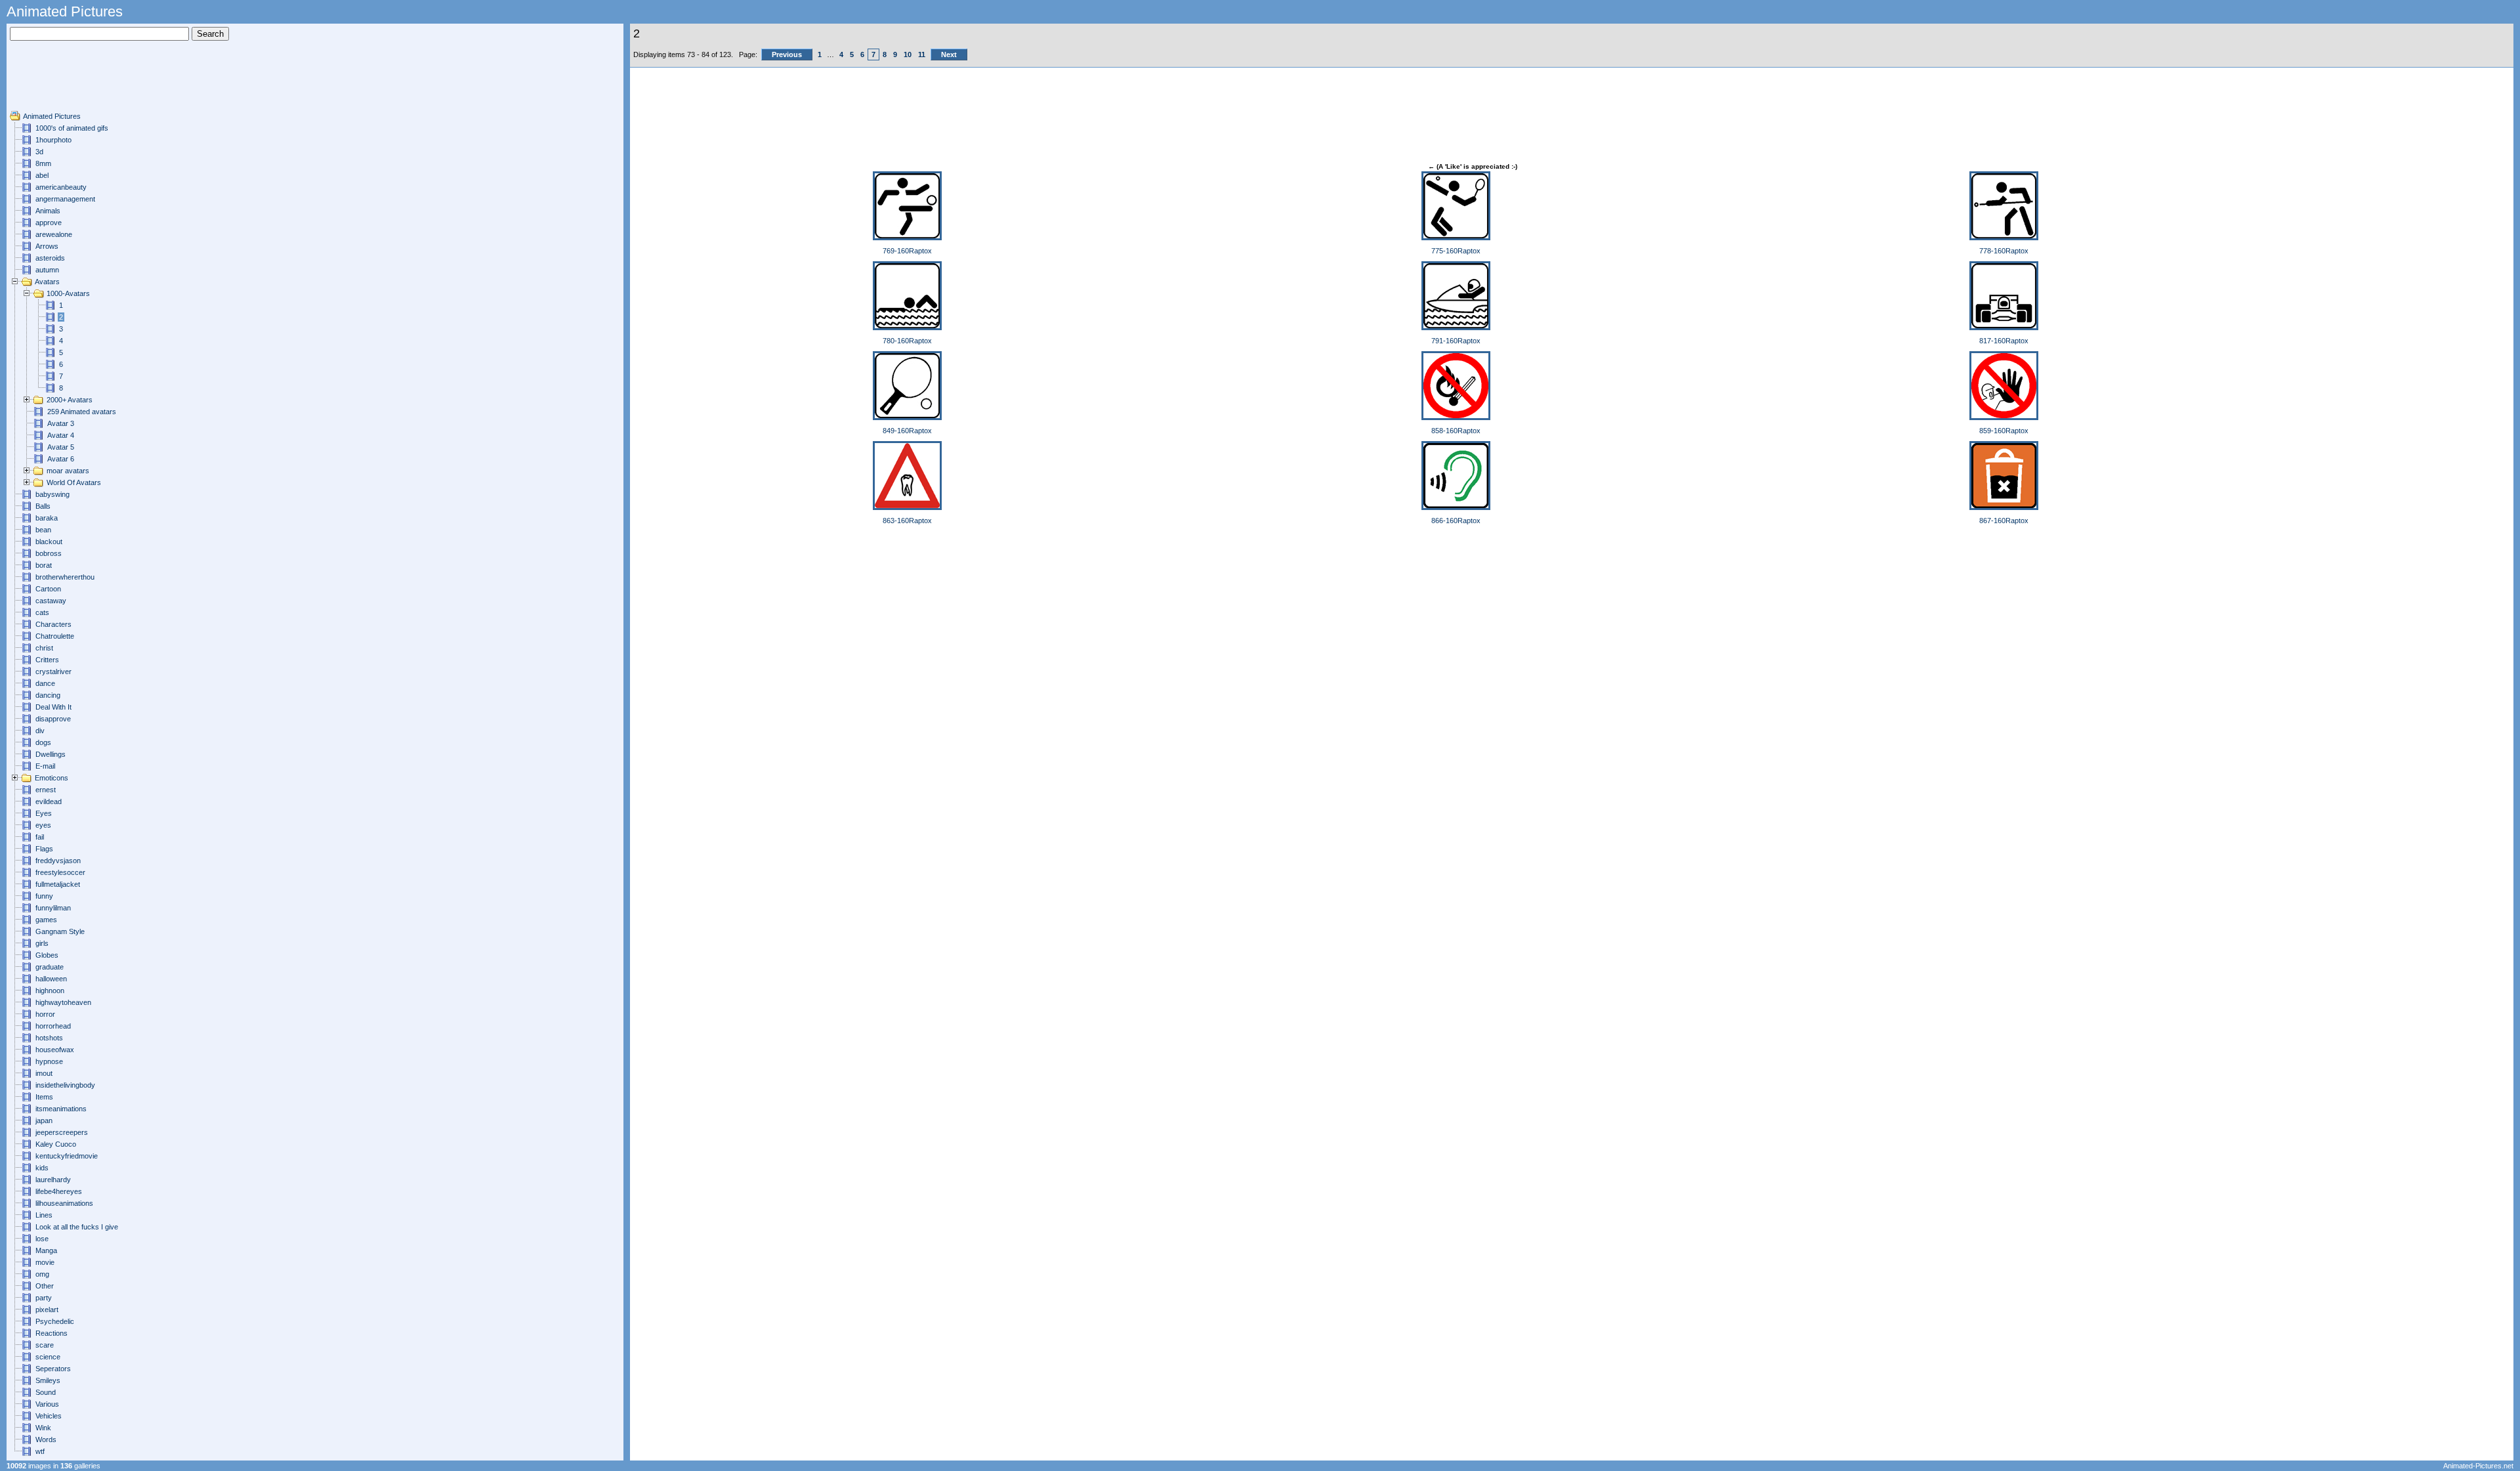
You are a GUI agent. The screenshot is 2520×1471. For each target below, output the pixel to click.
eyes (43, 825)
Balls (43, 506)
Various (47, 1404)
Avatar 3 (61, 423)
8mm (43, 163)
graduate (50, 967)
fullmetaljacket (58, 884)
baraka (47, 518)
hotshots (49, 1038)
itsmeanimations (61, 1109)
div (40, 731)
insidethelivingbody (65, 1085)
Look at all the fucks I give (77, 1227)
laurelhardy (53, 1180)
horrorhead (53, 1026)
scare (45, 1345)
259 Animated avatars (82, 412)
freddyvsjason (58, 861)
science (48, 1357)
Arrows (47, 246)
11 (922, 54)
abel (42, 175)
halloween (51, 979)
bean (43, 530)
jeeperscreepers (62, 1132)
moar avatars (68, 471)
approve (49, 223)
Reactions (52, 1333)
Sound (46, 1392)
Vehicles (49, 1416)
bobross (49, 553)
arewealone (54, 234)
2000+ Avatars (70, 400)
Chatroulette (55, 636)
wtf (40, 1451)
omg (42, 1274)
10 (908, 54)
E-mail (45, 766)
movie (45, 1262)
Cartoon (48, 589)
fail (40, 837)
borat (44, 565)
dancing (48, 695)
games (46, 920)
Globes (47, 955)
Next (949, 54)
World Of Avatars (74, 482)
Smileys (48, 1380)
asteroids (50, 258)
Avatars (47, 282)
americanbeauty (61, 187)
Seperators (53, 1369)
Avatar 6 (61, 459)
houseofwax (55, 1050)
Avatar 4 (61, 435)
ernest (46, 790)
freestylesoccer (60, 872)
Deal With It (53, 707)
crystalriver (53, 672)
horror (45, 1014)
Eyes (44, 813)
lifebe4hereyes (59, 1191)
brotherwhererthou (65, 577)
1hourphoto (53, 140)
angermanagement (65, 199)
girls (42, 943)
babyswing (52, 494)
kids (42, 1168)
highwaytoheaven (63, 1002)
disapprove (53, 719)
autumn (47, 270)
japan (44, 1120)
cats (42, 612)
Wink (43, 1428)
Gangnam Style (60, 931)
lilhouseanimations (64, 1203)
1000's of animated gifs (72, 128)
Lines (44, 1215)
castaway (51, 601)
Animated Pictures (52, 116)
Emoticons (52, 778)
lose (42, 1239)
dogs (43, 742)
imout (44, 1073)
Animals (48, 211)
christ (44, 648)
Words (46, 1439)
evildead (49, 801)
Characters (53, 624)
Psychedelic (55, 1321)
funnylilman (53, 908)
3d (39, 152)
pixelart (47, 1310)
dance (45, 683)
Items (44, 1097)
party (44, 1298)
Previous (787, 54)
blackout (49, 542)
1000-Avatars (68, 293)
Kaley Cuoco (56, 1144)
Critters (47, 660)
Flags (44, 849)
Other (45, 1286)
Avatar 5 (61, 447)
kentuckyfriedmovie (67, 1156)
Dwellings (51, 754)
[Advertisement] (49, 81)
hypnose (49, 1061)
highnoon (50, 991)
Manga (46, 1250)
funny (44, 896)
